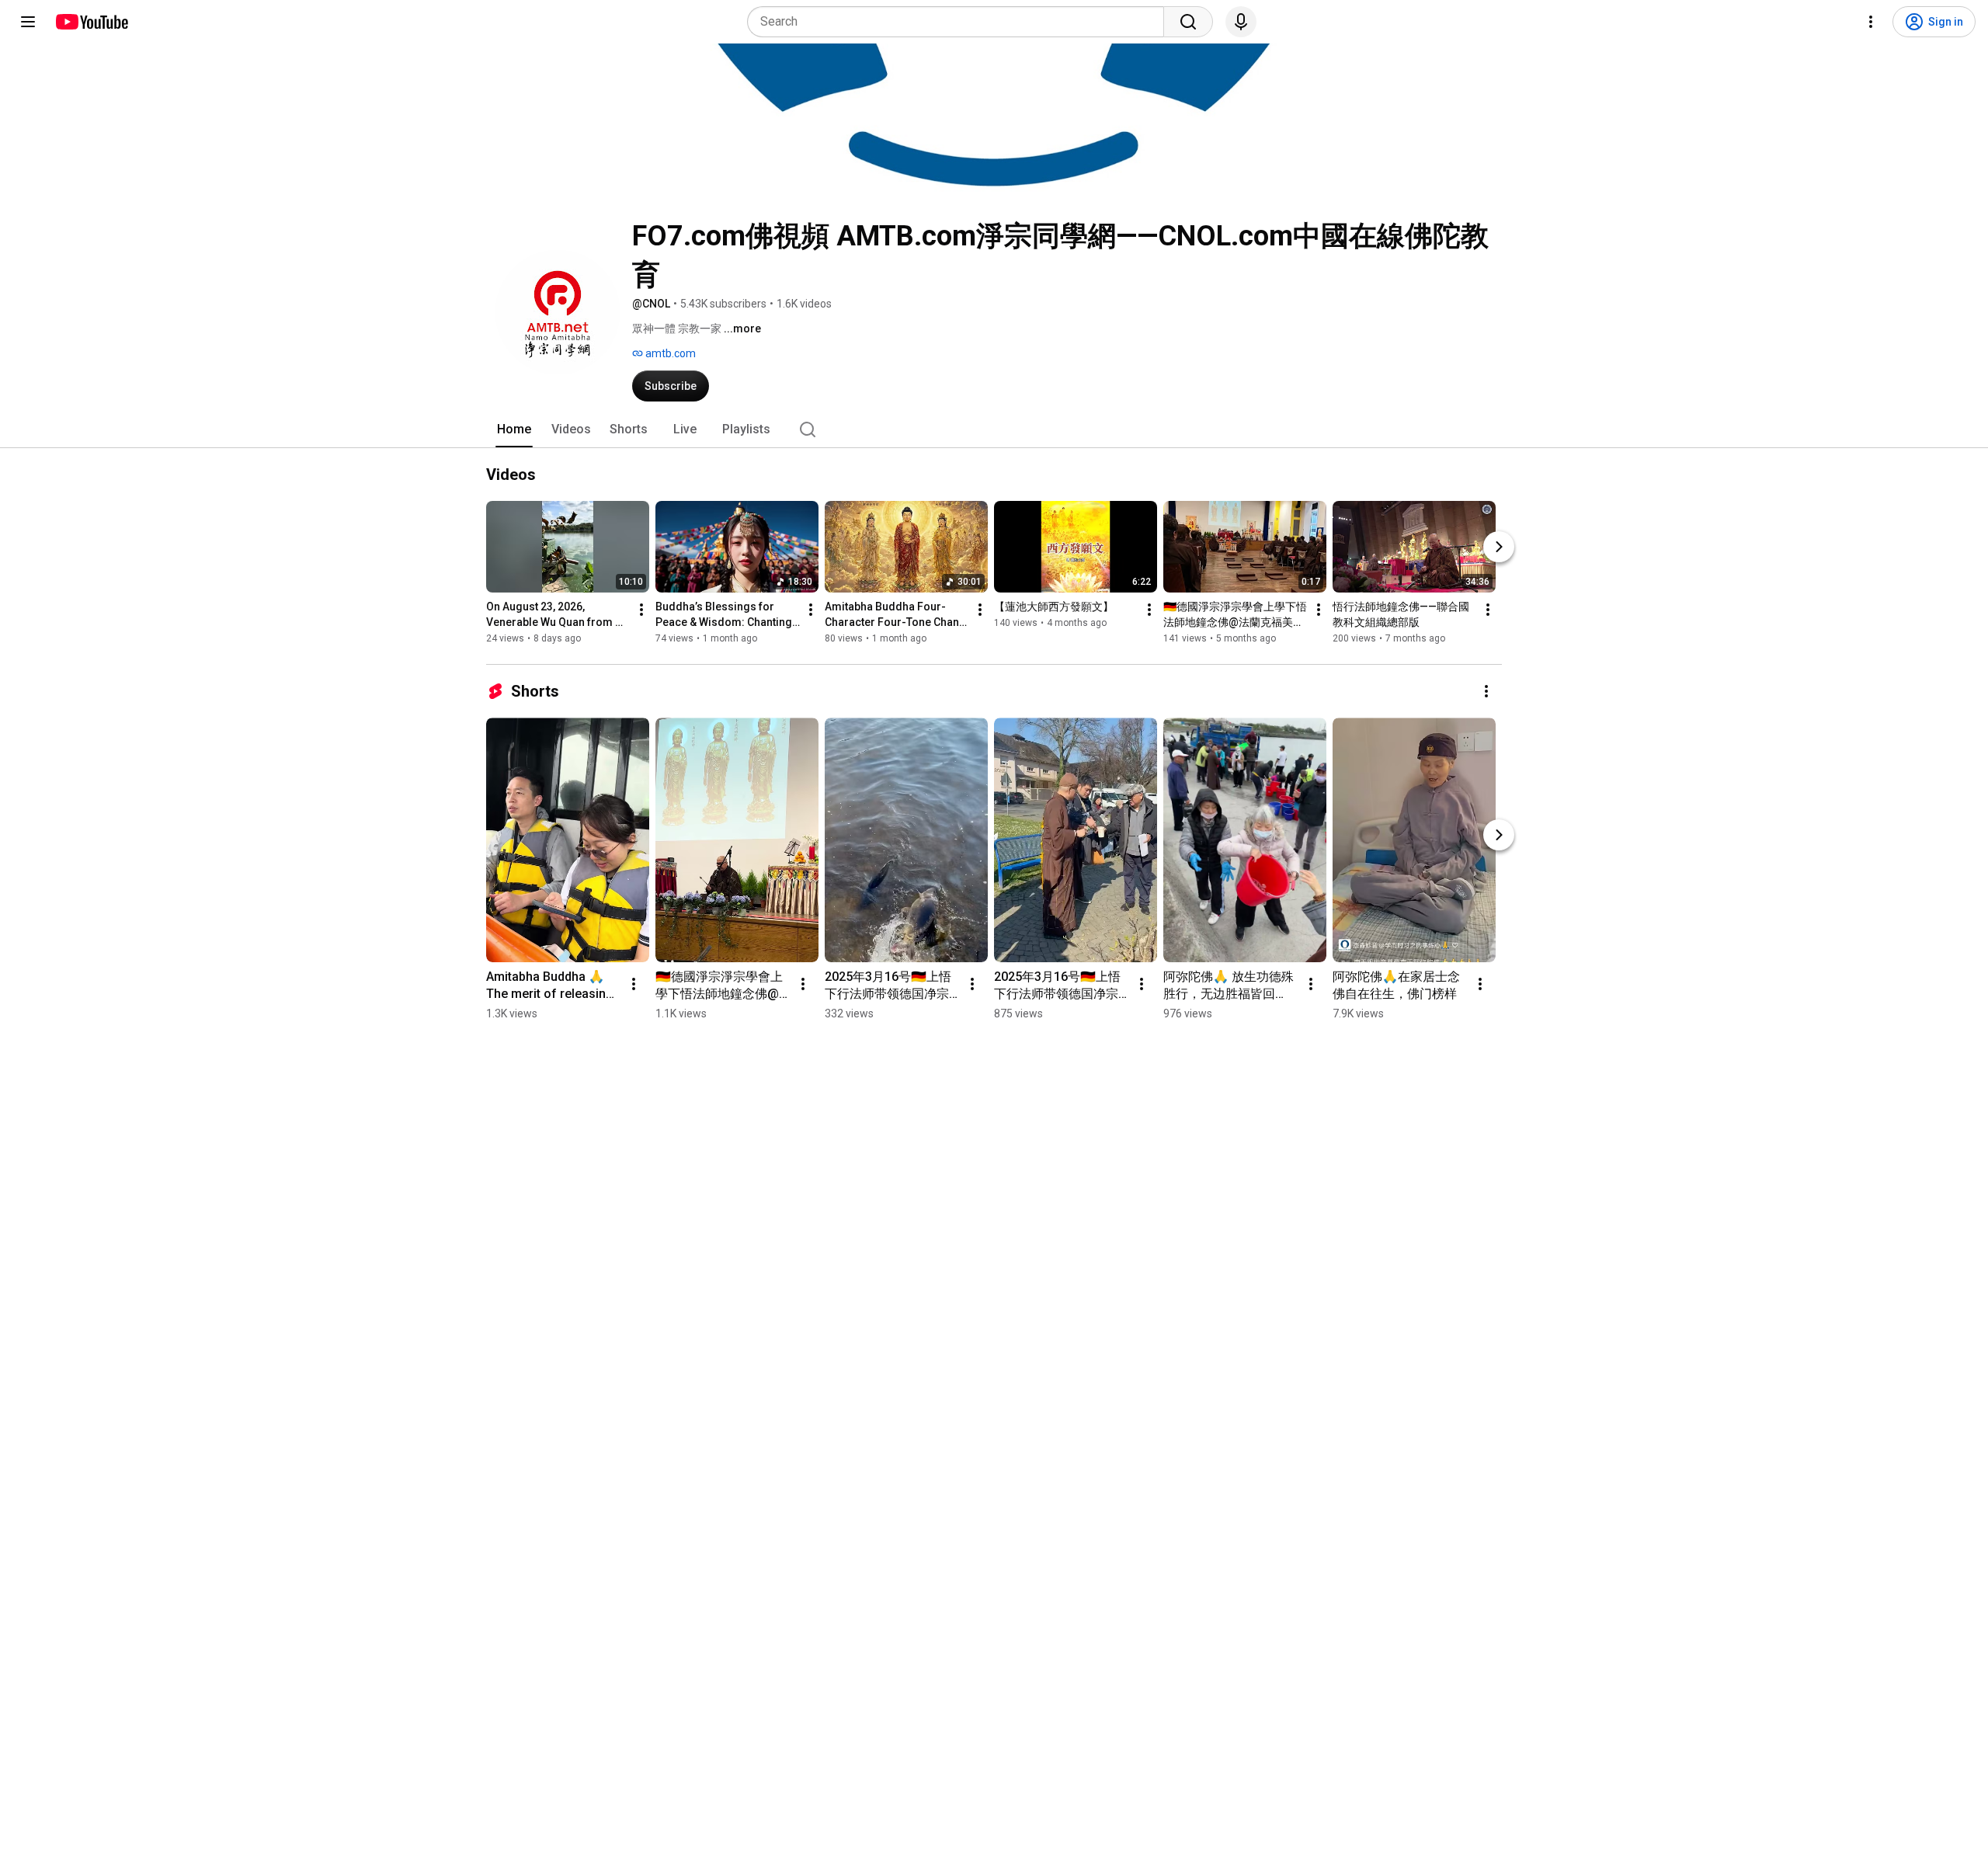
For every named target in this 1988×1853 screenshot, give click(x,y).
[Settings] (1871, 22)
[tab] (514, 429)
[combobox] (960, 22)
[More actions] (641, 610)
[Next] (1499, 547)
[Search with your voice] (1241, 22)
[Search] (1188, 22)
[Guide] (28, 22)
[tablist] (994, 429)
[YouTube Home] (91, 22)
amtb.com (669, 353)
